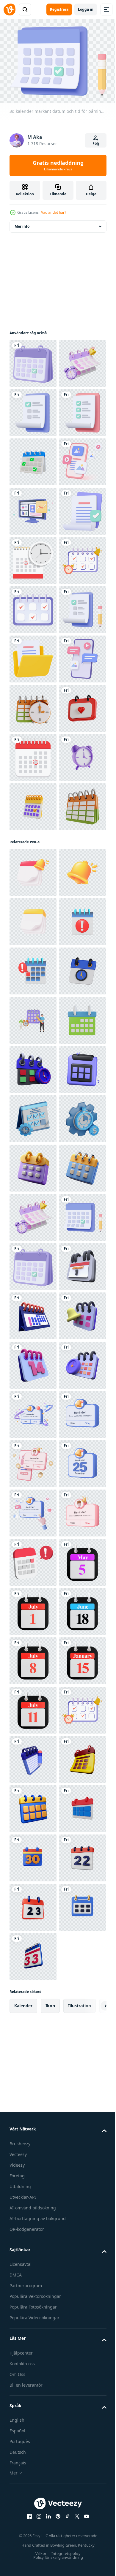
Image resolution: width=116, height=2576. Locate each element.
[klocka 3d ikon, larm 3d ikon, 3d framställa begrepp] (33, 1198)
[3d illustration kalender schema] (33, 1296)
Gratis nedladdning (58, 165)
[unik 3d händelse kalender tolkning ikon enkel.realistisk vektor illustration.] (33, 2249)
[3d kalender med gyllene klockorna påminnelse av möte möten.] (33, 1362)
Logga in (86, 9)
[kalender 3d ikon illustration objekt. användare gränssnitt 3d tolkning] (33, 1805)
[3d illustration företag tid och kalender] (33, 1050)
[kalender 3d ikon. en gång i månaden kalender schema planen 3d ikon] (33, 1707)
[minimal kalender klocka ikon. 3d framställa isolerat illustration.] (33, 1608)
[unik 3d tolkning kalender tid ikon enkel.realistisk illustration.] (33, 1756)
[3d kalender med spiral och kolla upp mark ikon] (33, 1247)
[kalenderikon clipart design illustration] (33, 754)
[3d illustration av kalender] (33, 1953)
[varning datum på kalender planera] (33, 1510)
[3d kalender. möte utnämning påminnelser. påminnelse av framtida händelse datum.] (33, 1460)
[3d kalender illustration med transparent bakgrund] (33, 1099)
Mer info (22, 223)
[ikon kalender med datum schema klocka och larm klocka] (33, 804)
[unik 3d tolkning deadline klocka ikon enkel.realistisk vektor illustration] (33, 2397)
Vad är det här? (54, 212)
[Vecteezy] (10, 9)
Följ (96, 144)
